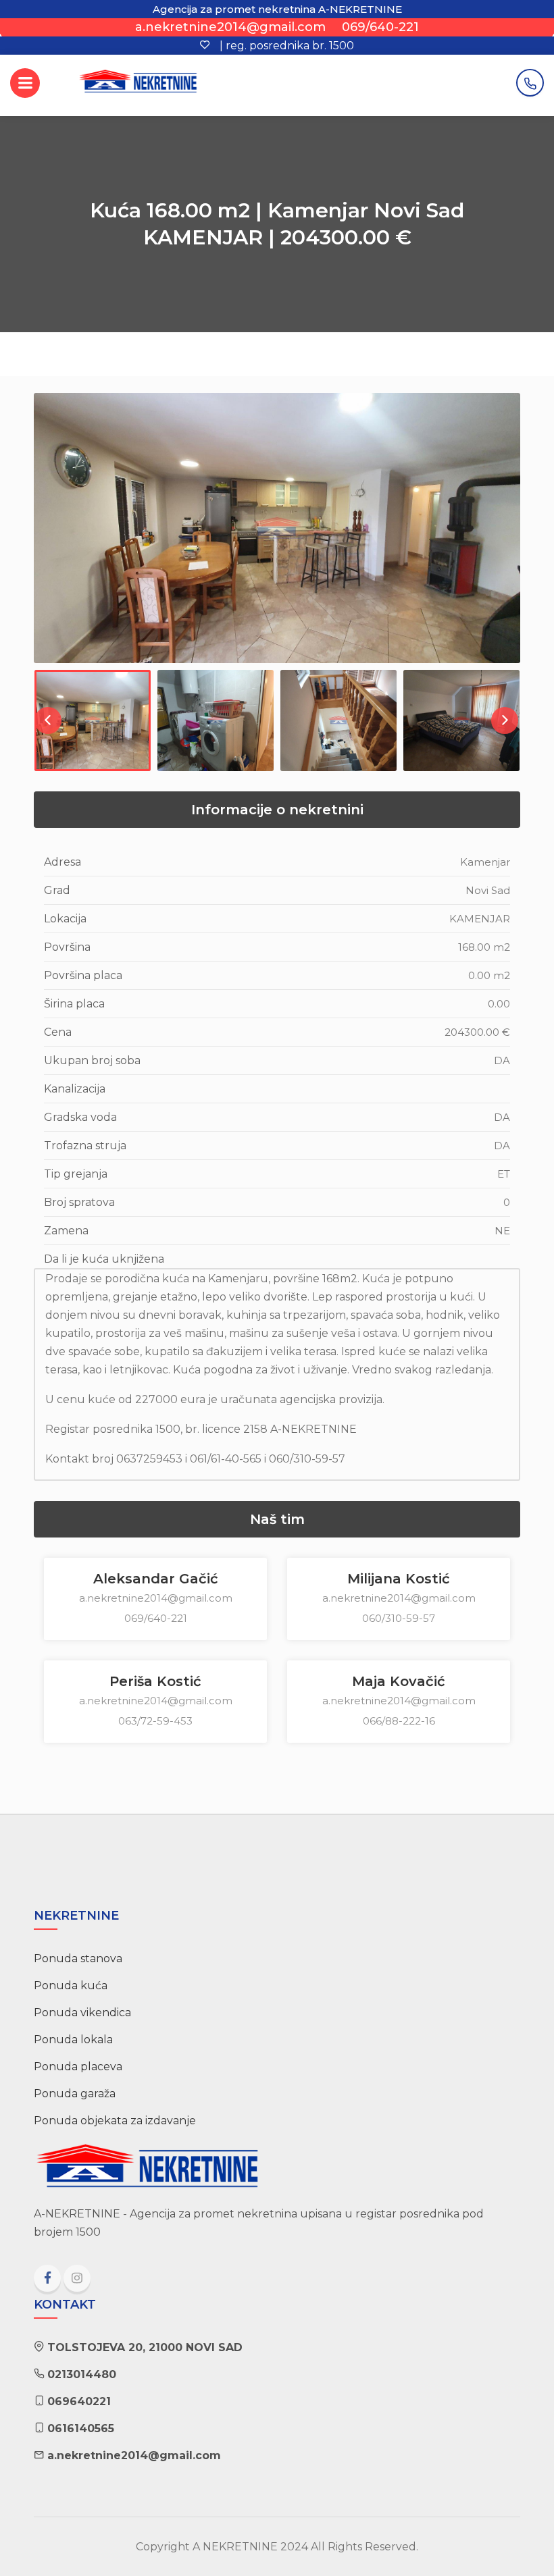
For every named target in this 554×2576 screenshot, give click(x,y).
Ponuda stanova (78, 1959)
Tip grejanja (76, 1174)
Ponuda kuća (71, 1986)
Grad (57, 890)
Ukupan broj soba (92, 1060)
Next (509, 542)
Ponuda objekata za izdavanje (115, 2121)
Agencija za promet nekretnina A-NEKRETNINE (277, 9)
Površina (67, 947)
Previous (45, 542)
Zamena (66, 1231)
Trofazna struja (85, 1146)
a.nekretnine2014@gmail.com (230, 27)
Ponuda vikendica (82, 2013)
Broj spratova (79, 1202)
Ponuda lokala (73, 2040)
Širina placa (74, 1004)
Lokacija (65, 919)
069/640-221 (380, 27)
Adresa (62, 862)
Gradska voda (80, 1117)
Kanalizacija (75, 1089)
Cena (58, 1032)
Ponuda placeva (78, 2067)
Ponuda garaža (75, 2094)
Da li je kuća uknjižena (104, 1259)
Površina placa (83, 975)
